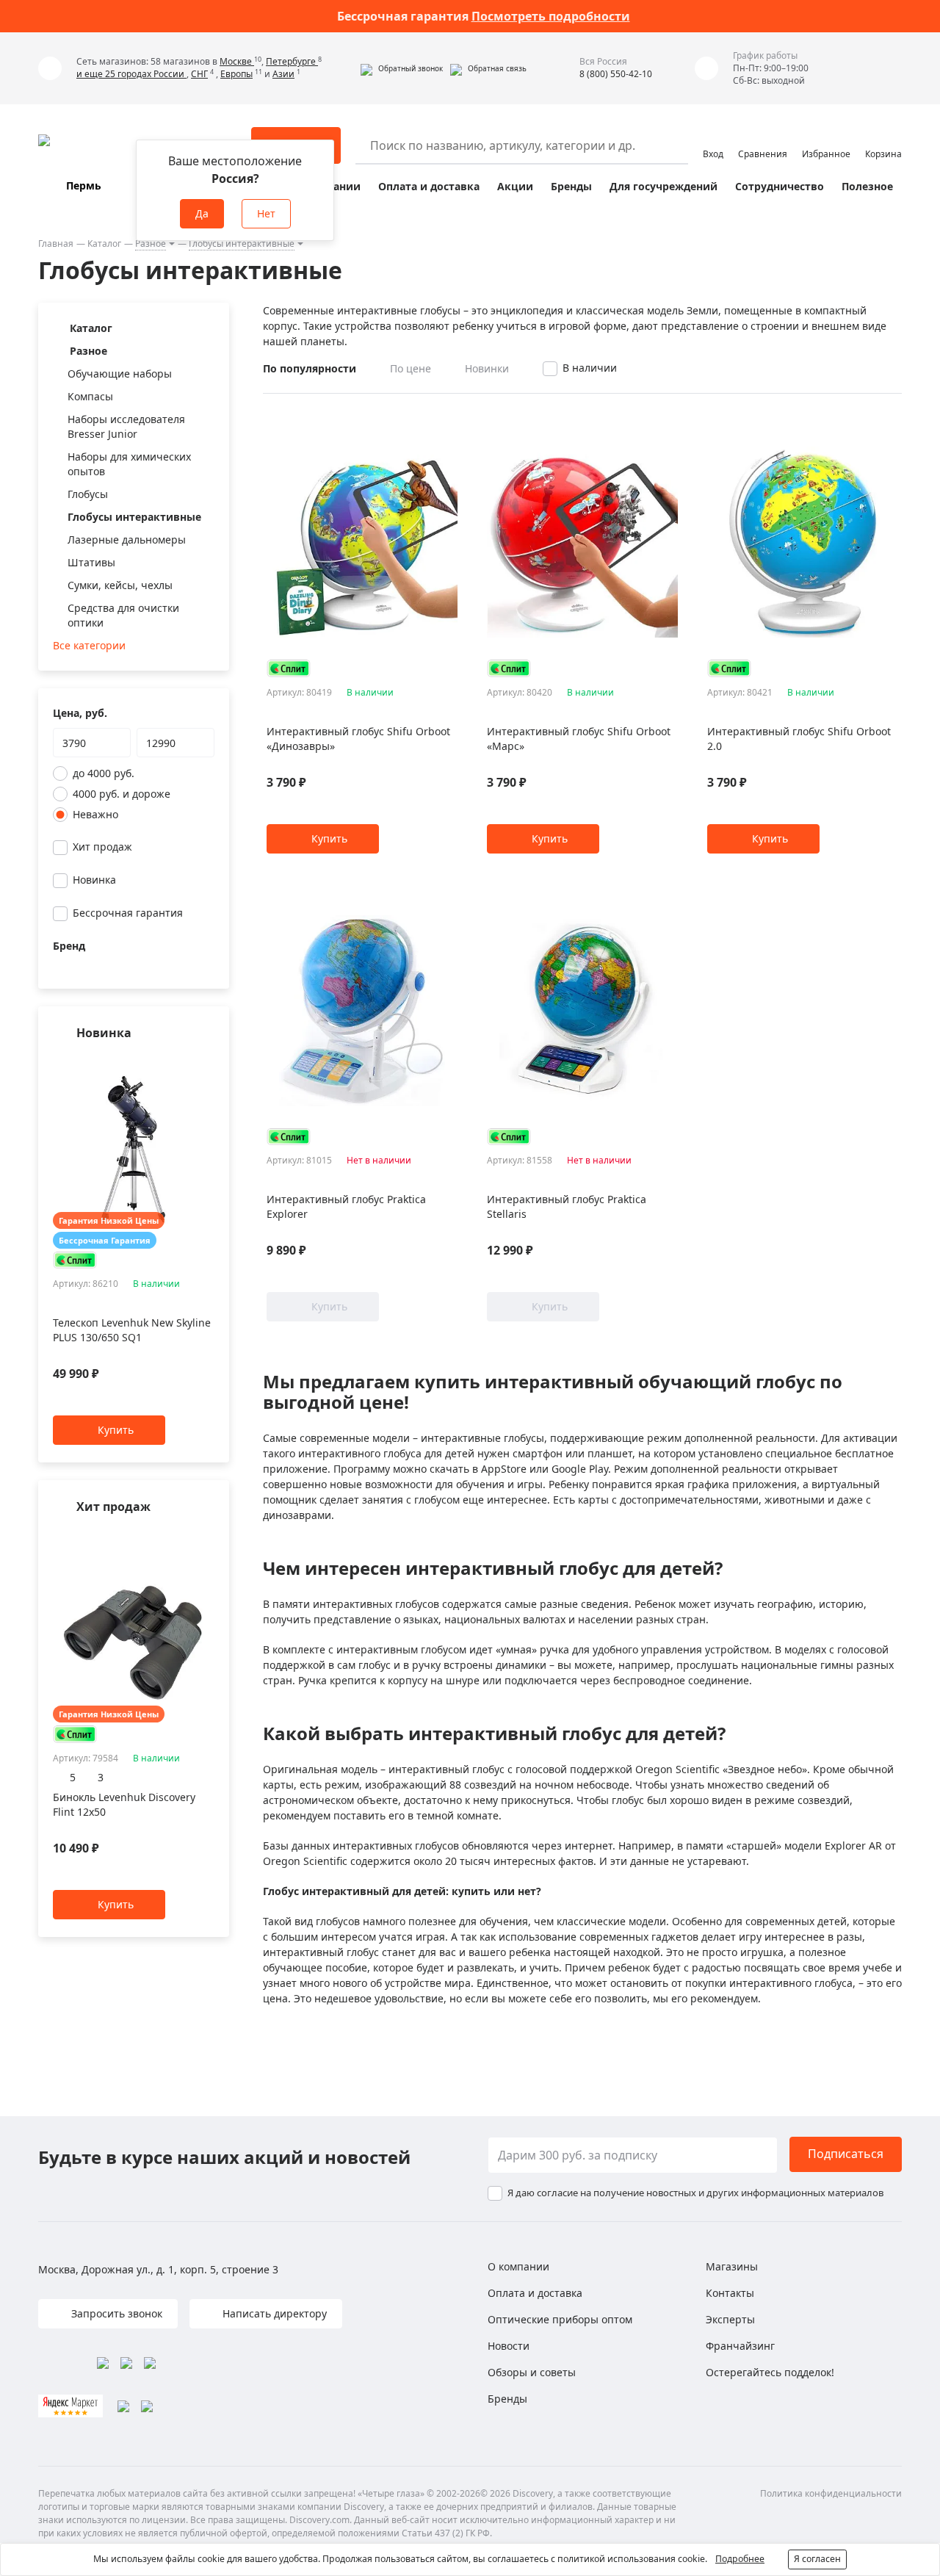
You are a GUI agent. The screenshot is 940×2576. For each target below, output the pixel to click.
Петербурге (292, 61)
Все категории (89, 645)
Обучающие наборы (120, 374)
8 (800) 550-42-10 (616, 74)
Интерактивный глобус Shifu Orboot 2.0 (799, 739)
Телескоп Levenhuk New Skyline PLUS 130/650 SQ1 (132, 1331)
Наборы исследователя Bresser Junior (126, 426)
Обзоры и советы (532, 2372)
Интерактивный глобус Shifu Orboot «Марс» (579, 739)
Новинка (94, 880)
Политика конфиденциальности (831, 2493)
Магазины (732, 2266)
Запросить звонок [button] (115, 2313)
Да (202, 213)
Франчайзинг (740, 2346)
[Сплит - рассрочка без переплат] (75, 1260)
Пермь (84, 185)
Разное (151, 243)
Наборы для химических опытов (129, 464)
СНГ (199, 74)
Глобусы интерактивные (242, 243)
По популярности (310, 368)
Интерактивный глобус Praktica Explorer (346, 1206)
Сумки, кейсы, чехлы (120, 585)
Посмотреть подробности (551, 16)
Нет (266, 213)
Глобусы (88, 494)
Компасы (90, 396)
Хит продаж (102, 847)
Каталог (104, 243)
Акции (515, 186)
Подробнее (740, 2559)
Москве (237, 61)
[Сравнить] (207, 1062)
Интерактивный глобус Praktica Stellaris (567, 1206)
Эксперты (730, 2319)
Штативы (91, 562)
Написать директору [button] (273, 2313)
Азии (283, 74)
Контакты (730, 2293)
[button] (402, 68)
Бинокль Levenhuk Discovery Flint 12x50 (124, 1804)
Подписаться (846, 2154)
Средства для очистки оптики (123, 615)
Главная (56, 243)
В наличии (590, 368)
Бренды (571, 186)
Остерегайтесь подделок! (770, 2372)
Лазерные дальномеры (127, 540)
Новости (509, 2346)
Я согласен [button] (817, 2559)
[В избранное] (188, 1062)
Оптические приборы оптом (560, 2319)
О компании (518, 2266)
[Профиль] (713, 139)
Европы (236, 74)
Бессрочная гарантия (128, 913)
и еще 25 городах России (131, 74)
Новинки (487, 368)
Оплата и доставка (429, 186)
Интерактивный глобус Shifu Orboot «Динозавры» (358, 739)
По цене (411, 368)
